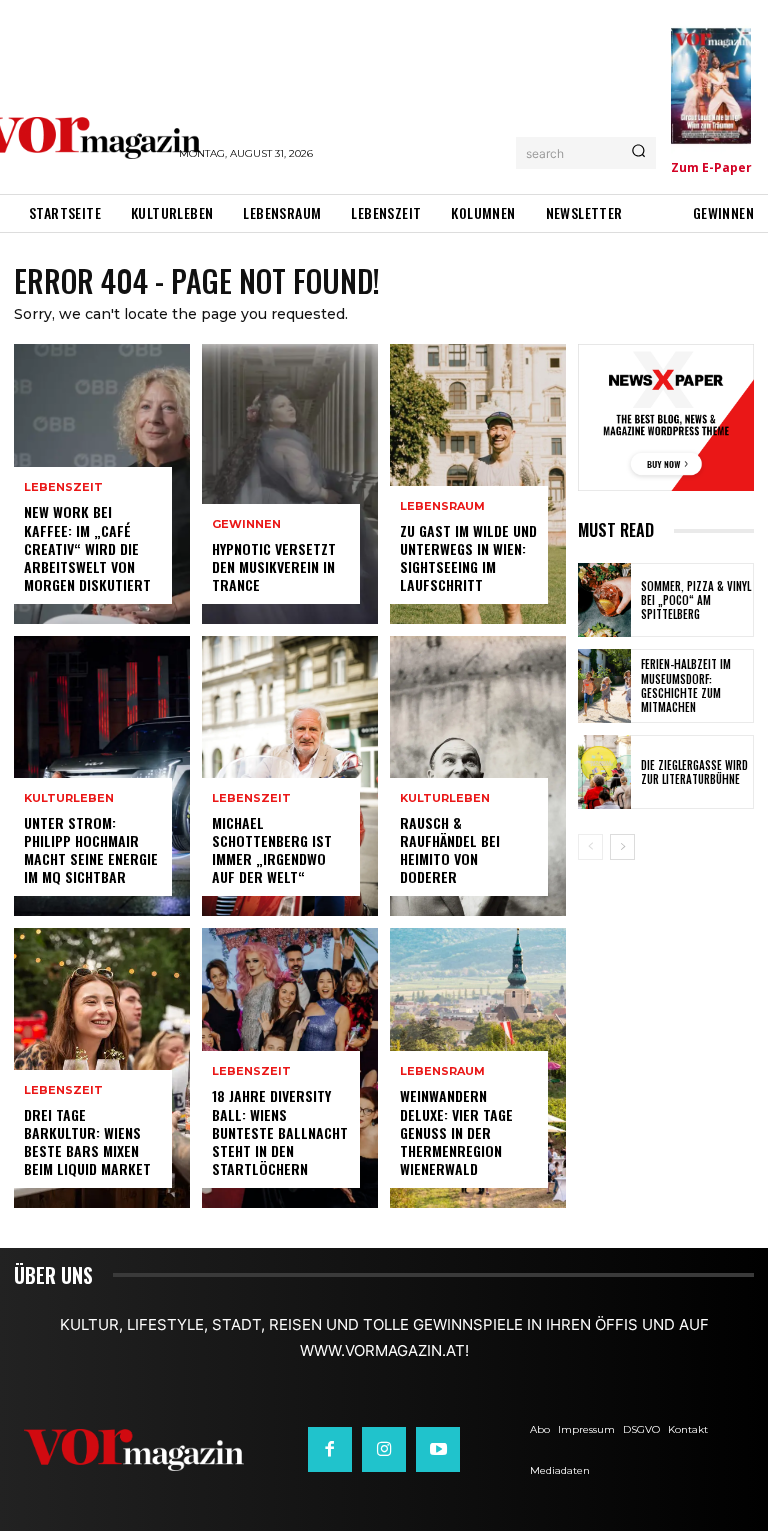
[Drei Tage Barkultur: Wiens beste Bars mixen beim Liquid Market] (102, 1068)
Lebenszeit (63, 487)
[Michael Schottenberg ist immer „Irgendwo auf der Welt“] (290, 776)
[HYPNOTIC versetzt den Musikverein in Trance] (290, 484)
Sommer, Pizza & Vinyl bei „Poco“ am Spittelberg (696, 600)
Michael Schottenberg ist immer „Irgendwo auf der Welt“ (272, 850)
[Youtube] (438, 1449)
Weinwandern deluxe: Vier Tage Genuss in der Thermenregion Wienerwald (456, 1132)
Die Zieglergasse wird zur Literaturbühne (694, 772)
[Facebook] (330, 1449)
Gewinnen (246, 524)
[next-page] (622, 847)
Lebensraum (442, 506)
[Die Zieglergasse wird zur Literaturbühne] (604, 772)
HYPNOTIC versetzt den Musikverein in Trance (274, 566)
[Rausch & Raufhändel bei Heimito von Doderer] (478, 776)
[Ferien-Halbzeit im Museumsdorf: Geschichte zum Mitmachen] (604, 686)
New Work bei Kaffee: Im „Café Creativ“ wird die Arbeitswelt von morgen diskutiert (87, 548)
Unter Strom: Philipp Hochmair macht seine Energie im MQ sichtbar (91, 850)
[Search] (638, 153)
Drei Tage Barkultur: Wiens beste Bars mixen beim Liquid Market (87, 1142)
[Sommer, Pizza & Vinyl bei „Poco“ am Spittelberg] (604, 600)
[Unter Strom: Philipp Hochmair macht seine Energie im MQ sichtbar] (102, 776)
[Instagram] (384, 1449)
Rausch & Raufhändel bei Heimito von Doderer (450, 850)
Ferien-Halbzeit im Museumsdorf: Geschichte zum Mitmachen (686, 685)
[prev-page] (590, 847)
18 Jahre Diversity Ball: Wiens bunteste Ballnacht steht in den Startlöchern (280, 1132)
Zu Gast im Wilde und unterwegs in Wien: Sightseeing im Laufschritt (468, 558)
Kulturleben (69, 798)
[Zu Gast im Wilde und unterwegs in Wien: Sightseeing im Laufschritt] (478, 484)
